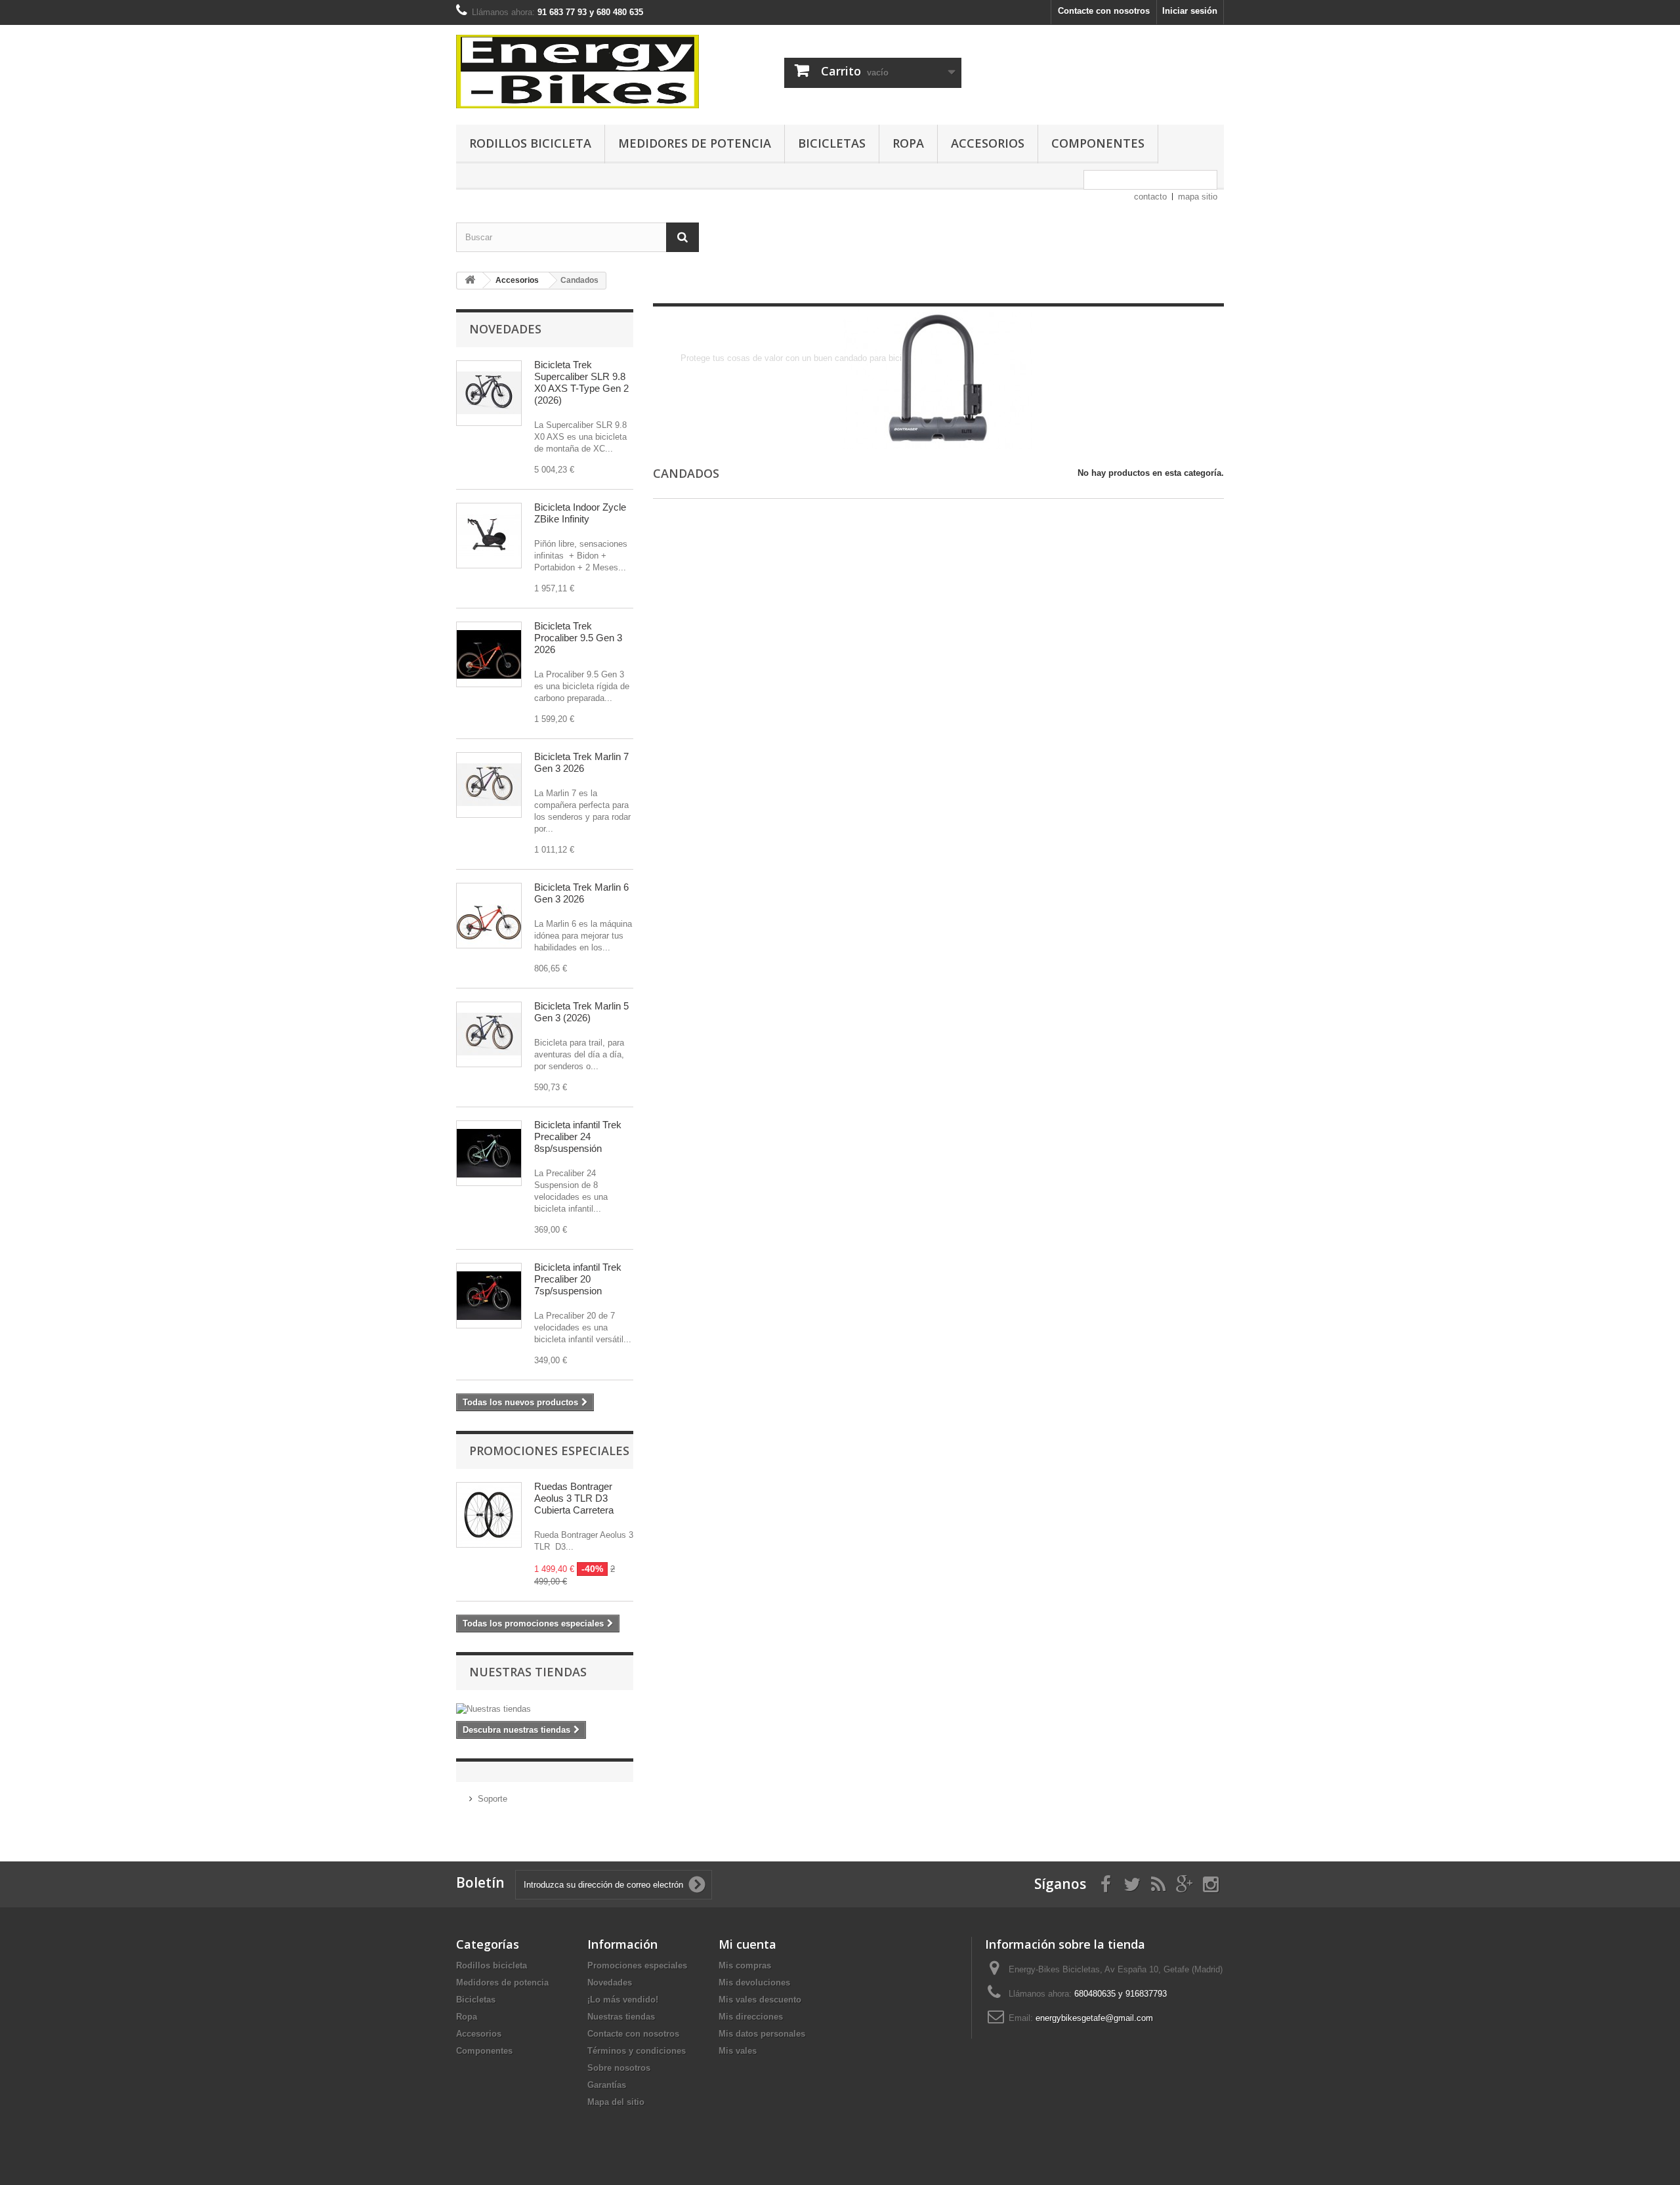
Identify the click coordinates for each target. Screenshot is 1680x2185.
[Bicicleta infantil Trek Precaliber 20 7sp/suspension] (489, 1296)
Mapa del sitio (616, 2102)
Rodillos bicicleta (530, 143)
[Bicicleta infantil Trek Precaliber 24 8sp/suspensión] (489, 1153)
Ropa (908, 143)
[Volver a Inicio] (470, 281)
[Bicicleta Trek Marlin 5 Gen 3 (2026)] (489, 1034)
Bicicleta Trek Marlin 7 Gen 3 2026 (581, 762)
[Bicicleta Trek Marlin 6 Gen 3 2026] (489, 916)
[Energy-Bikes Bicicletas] (577, 72)
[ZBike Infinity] (489, 536)
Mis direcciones (751, 2017)
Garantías (607, 2085)
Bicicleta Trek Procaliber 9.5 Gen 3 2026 (578, 638)
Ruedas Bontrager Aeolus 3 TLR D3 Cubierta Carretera (574, 1498)
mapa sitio (1198, 197)
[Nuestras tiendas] (545, 1709)
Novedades (505, 329)
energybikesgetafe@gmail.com (1094, 2018)
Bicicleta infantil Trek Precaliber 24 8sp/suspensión (578, 1136)
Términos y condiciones (637, 2051)
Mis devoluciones (754, 1983)
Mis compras (745, 1965)
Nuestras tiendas (528, 1672)
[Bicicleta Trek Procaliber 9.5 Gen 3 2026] (489, 654)
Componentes (1098, 143)
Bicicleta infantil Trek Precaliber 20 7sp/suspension (578, 1279)
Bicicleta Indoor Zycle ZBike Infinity (580, 513)
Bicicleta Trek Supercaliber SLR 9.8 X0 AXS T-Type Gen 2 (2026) (581, 382)
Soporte (493, 1799)
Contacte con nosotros (1104, 11)
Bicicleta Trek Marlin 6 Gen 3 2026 (581, 893)
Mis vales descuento (760, 2000)
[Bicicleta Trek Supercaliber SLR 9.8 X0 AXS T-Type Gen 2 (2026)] (489, 393)
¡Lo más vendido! (623, 2000)
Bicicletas (832, 143)
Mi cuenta (747, 1944)
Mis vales (738, 2051)
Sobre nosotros (619, 2068)
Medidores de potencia (695, 143)
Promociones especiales (549, 1451)
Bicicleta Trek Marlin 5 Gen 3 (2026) (581, 1012)
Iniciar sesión (1190, 11)
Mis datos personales (762, 2034)
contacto (1150, 197)
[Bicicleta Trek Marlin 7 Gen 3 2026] (489, 785)
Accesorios (988, 143)
